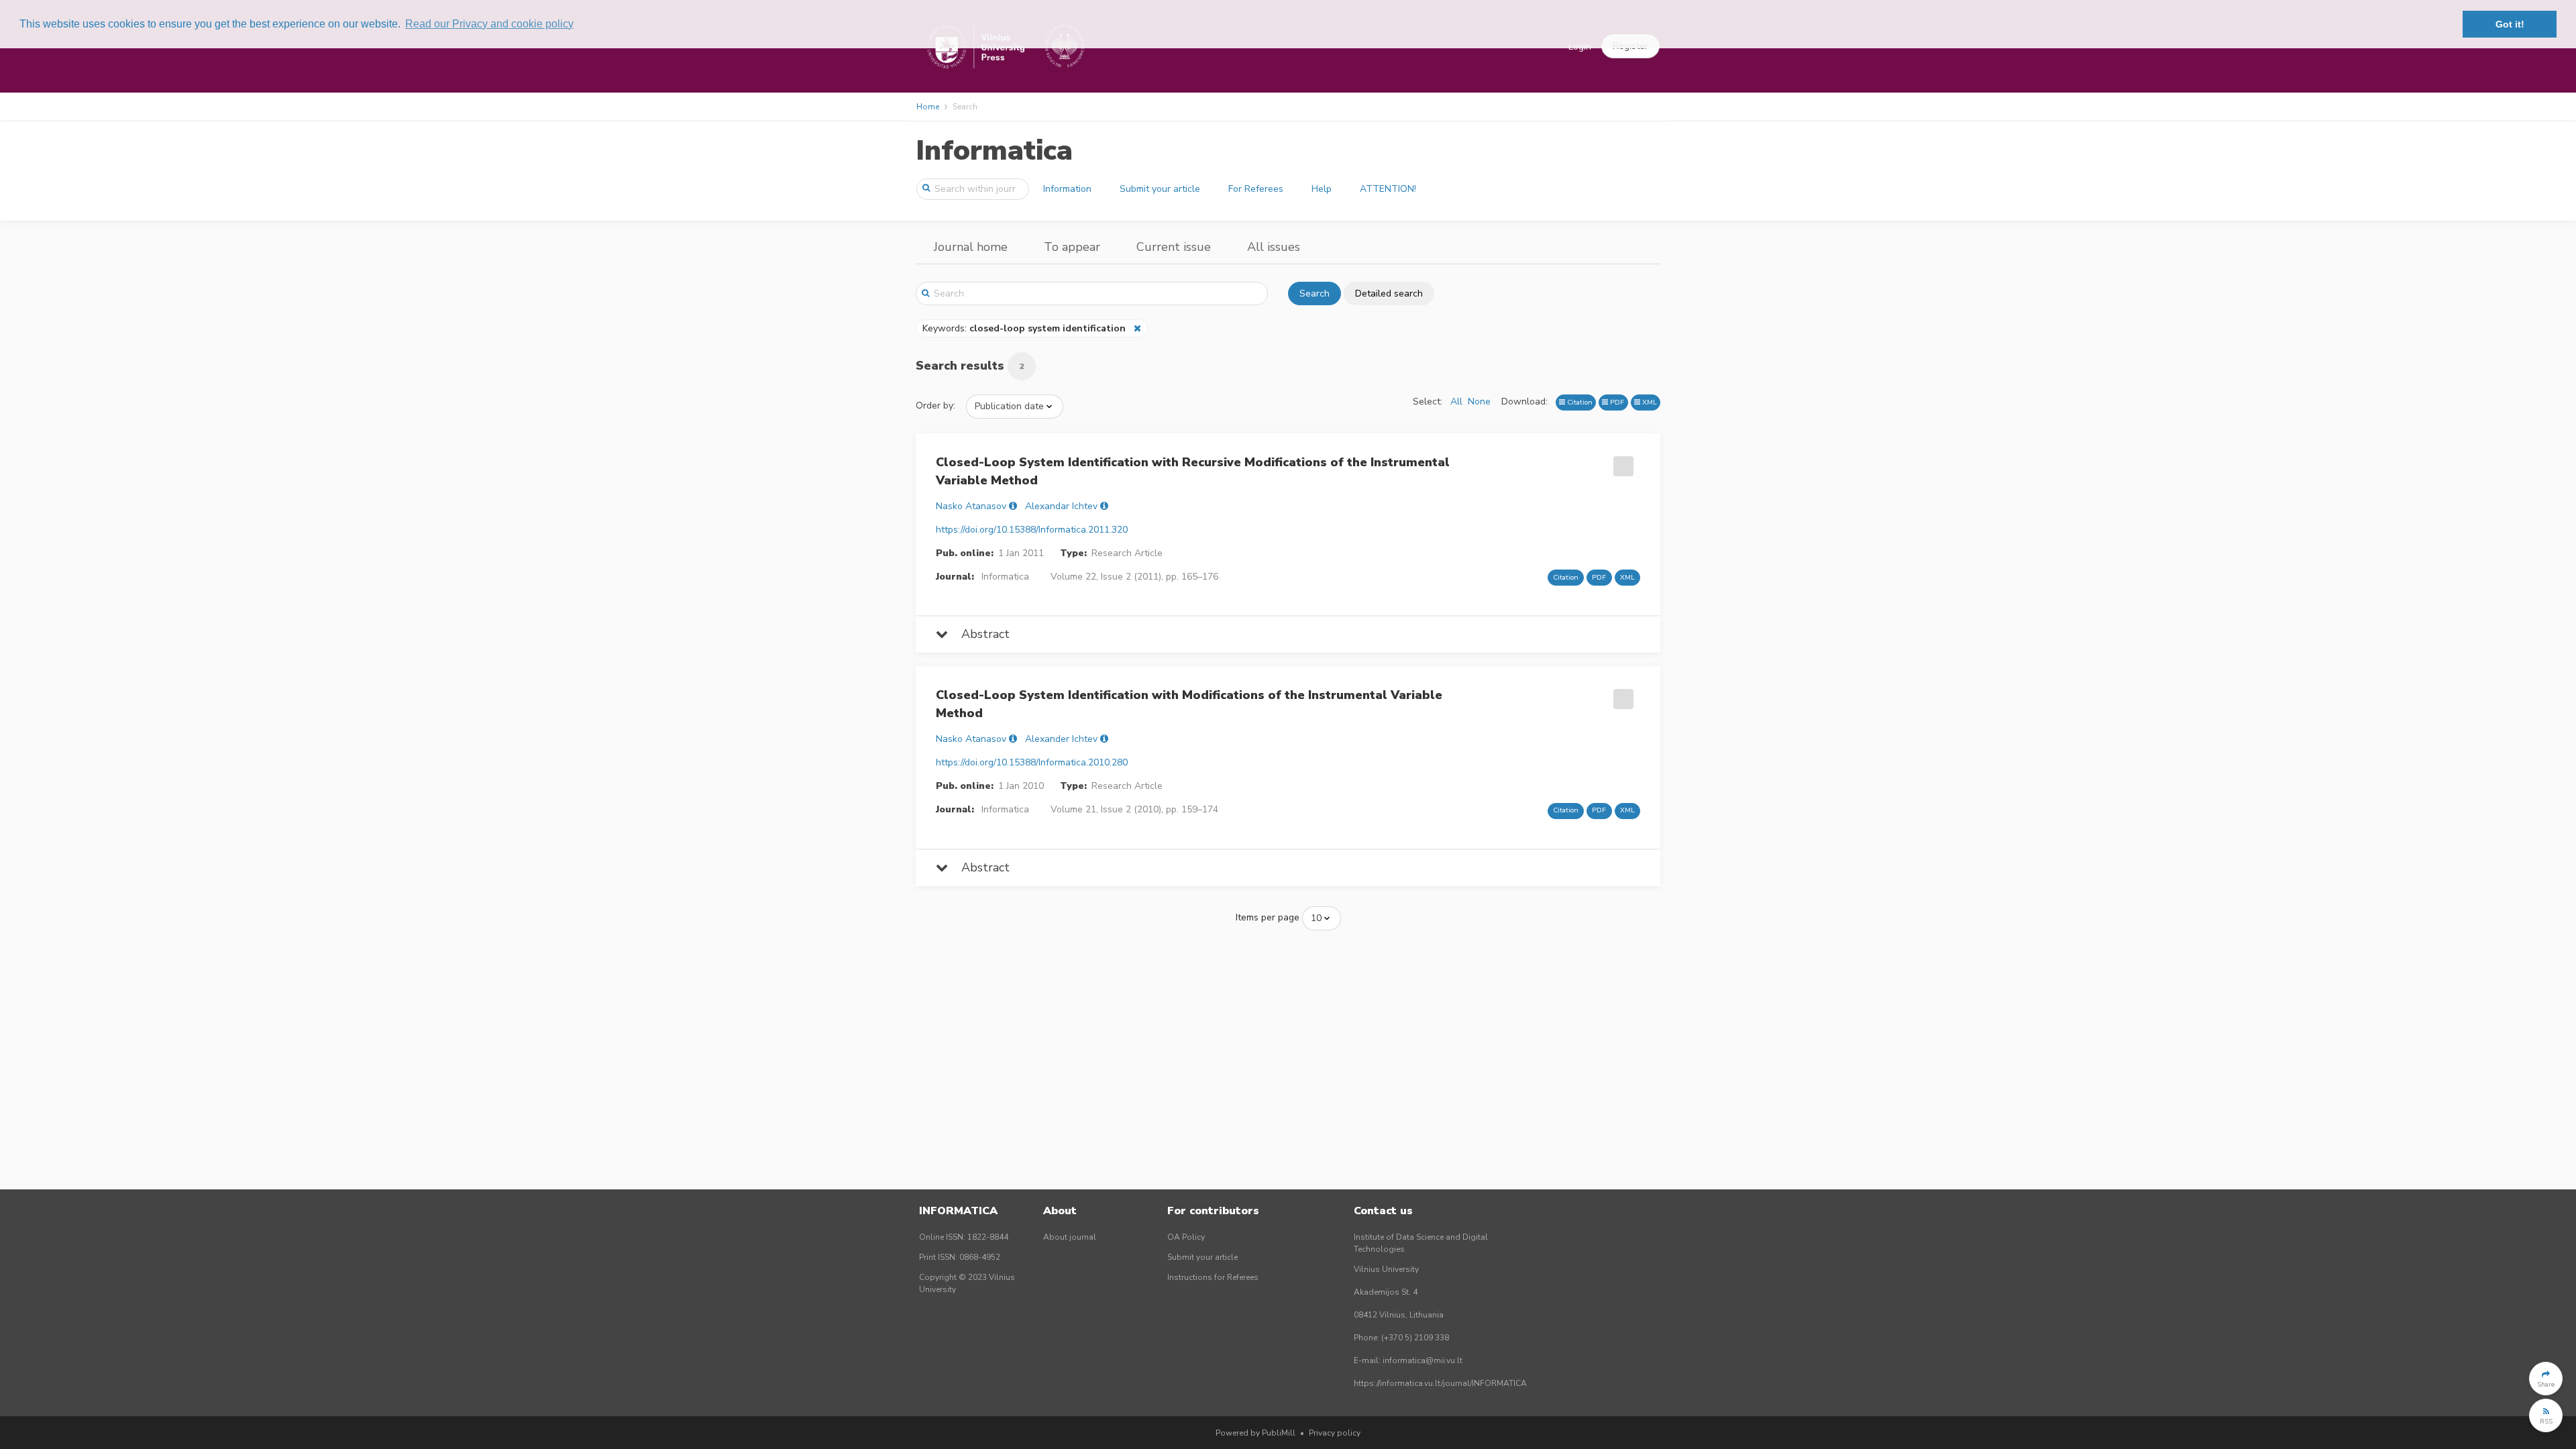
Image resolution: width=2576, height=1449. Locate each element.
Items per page (1268, 917)
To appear (1072, 247)
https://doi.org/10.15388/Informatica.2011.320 (1032, 530)
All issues (1274, 247)
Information (1067, 189)
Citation (1579, 402)
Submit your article (1160, 189)
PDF (1616, 402)
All (1456, 401)
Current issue (1174, 247)
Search (1314, 293)
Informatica (994, 151)
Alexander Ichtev (1061, 739)
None (1479, 401)
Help (1322, 189)
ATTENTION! (1388, 189)
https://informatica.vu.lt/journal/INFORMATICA (1440, 1383)
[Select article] (1621, 462)
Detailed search (1389, 293)
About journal (1070, 1237)
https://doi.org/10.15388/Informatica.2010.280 (1032, 762)
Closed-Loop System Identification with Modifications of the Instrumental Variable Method (1189, 704)
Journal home (971, 247)
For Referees (1256, 189)
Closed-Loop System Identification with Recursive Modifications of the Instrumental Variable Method (1193, 471)
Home (928, 107)
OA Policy (1186, 1237)
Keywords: (1024, 328)
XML (1649, 402)
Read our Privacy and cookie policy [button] (489, 24)
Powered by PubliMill (1255, 1433)
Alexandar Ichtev (1061, 506)
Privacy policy (1335, 1433)
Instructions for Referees (1213, 1277)
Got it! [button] (2510, 24)
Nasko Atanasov (971, 506)
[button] (2546, 1379)
